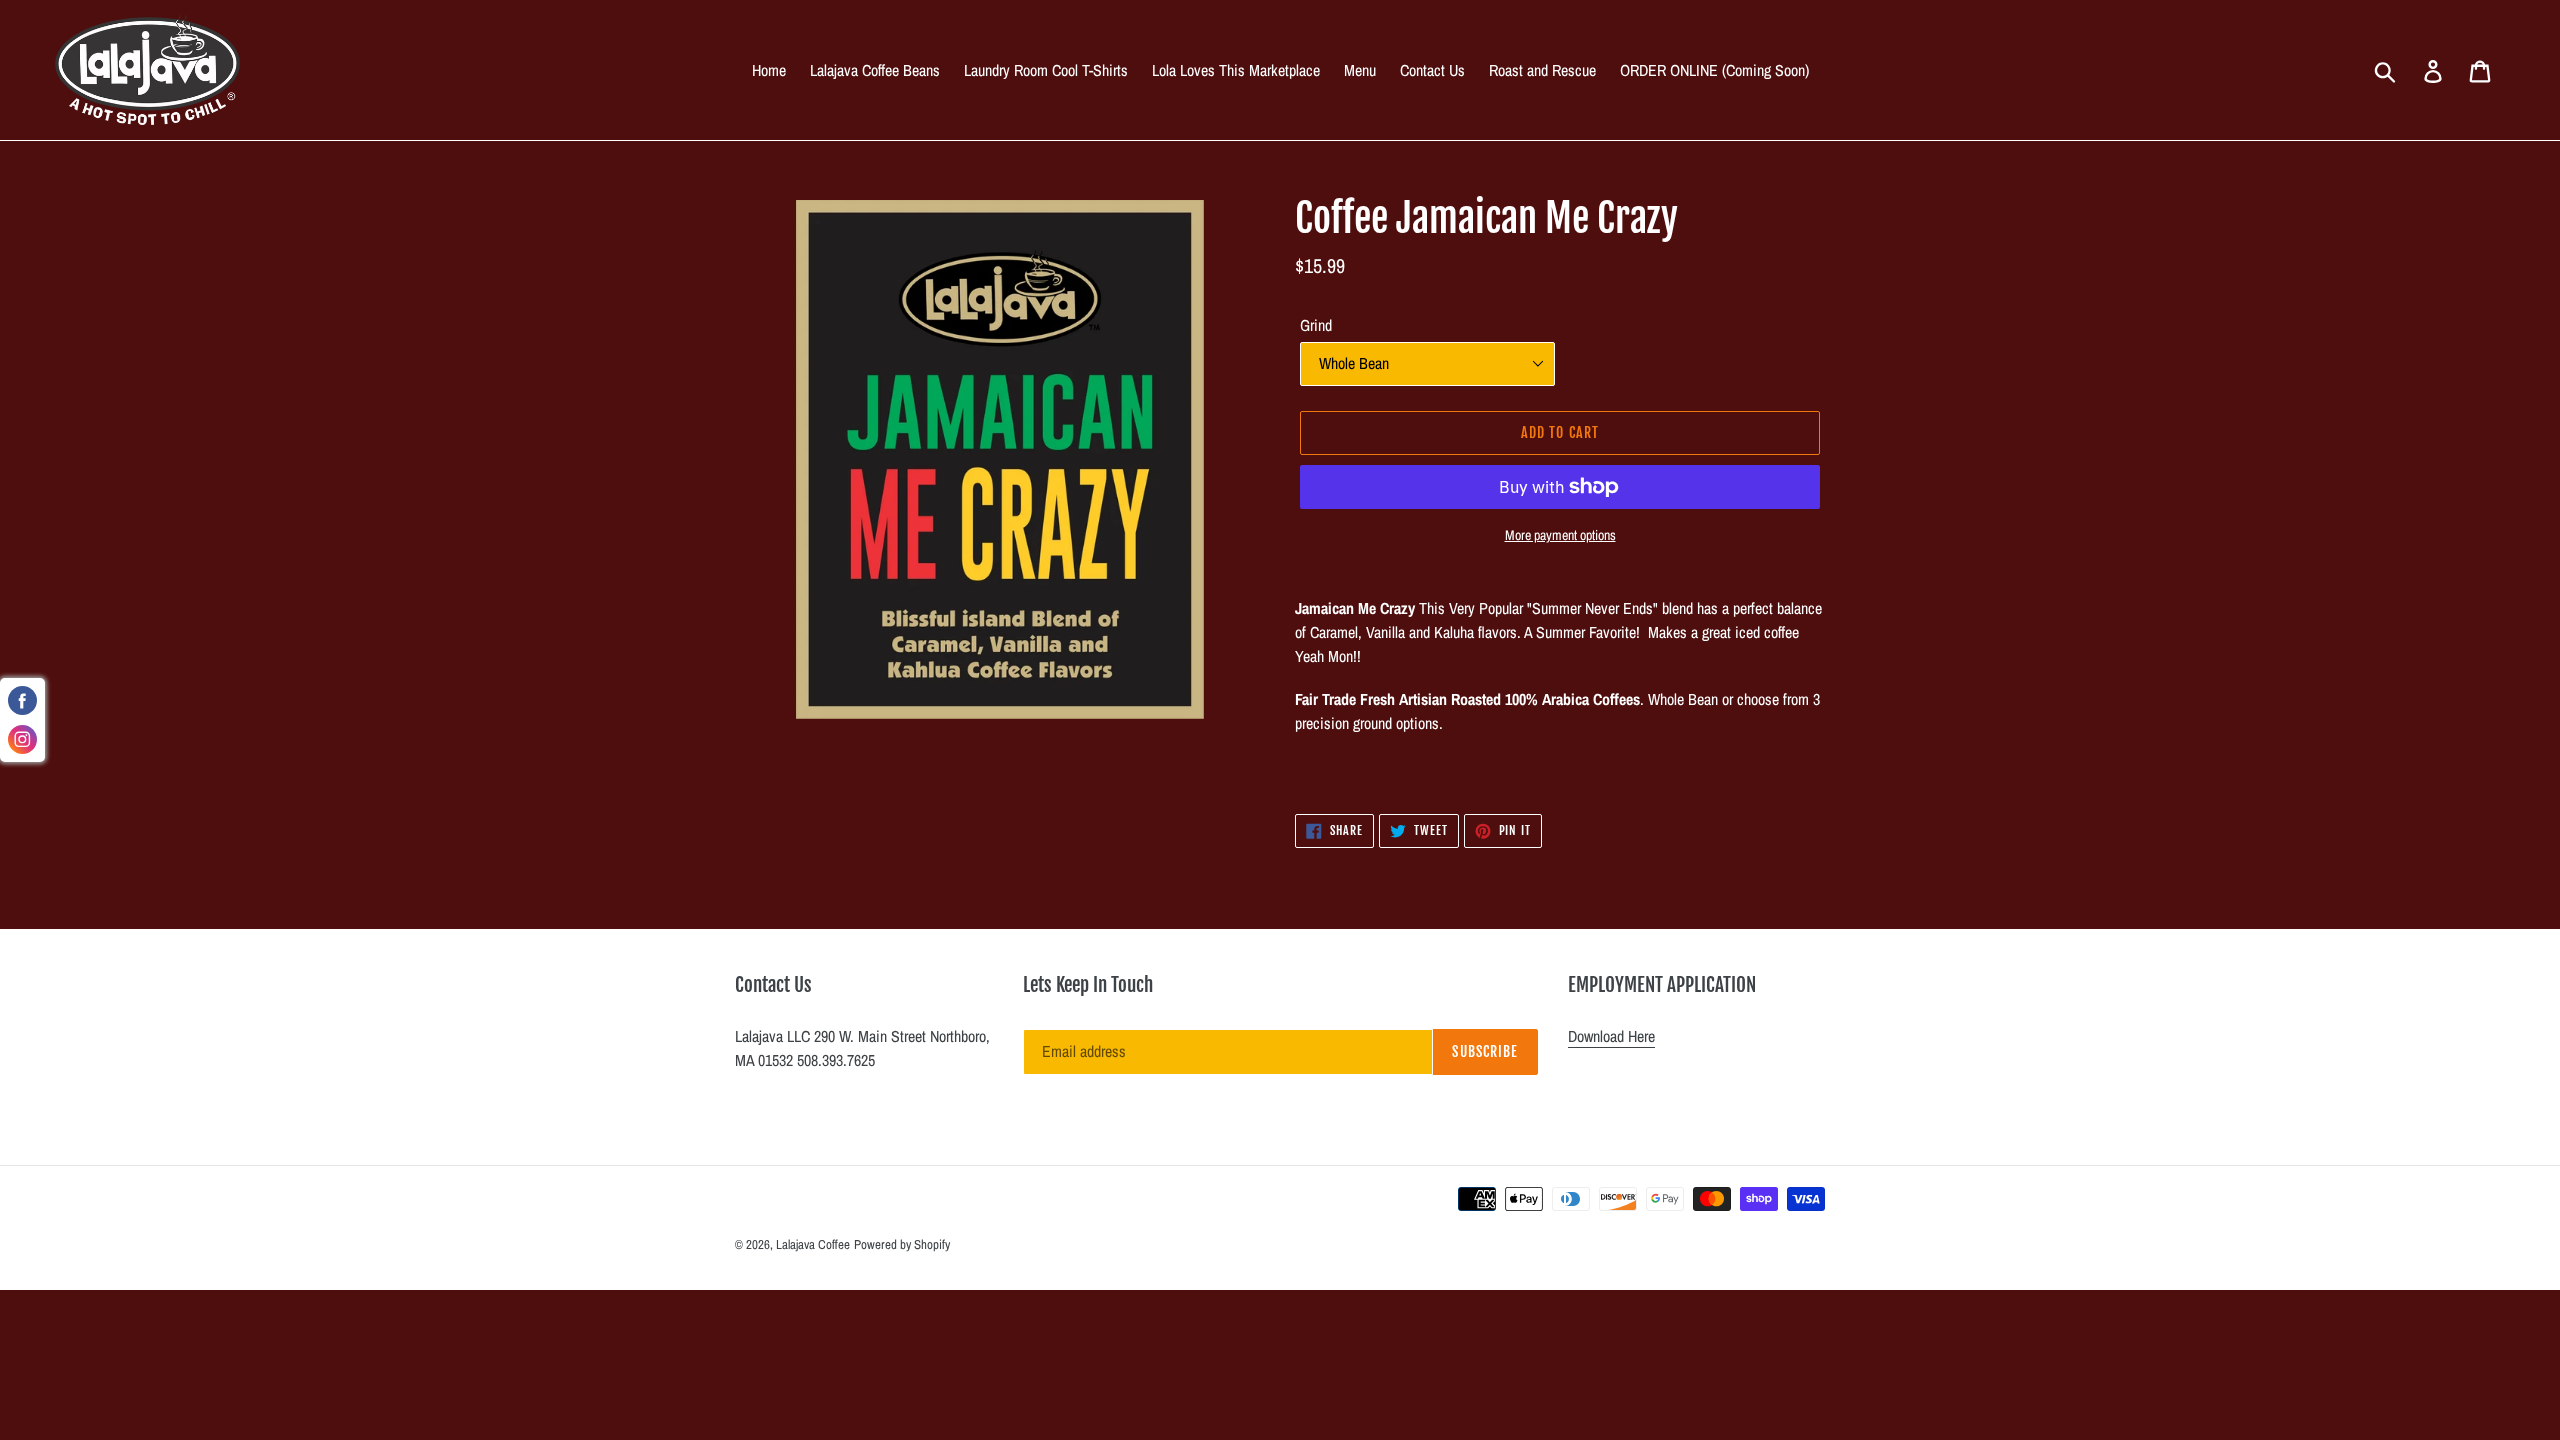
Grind (1316, 325)
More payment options (1560, 535)
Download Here (1611, 1036)
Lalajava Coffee (813, 1244)
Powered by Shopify (902, 1244)
